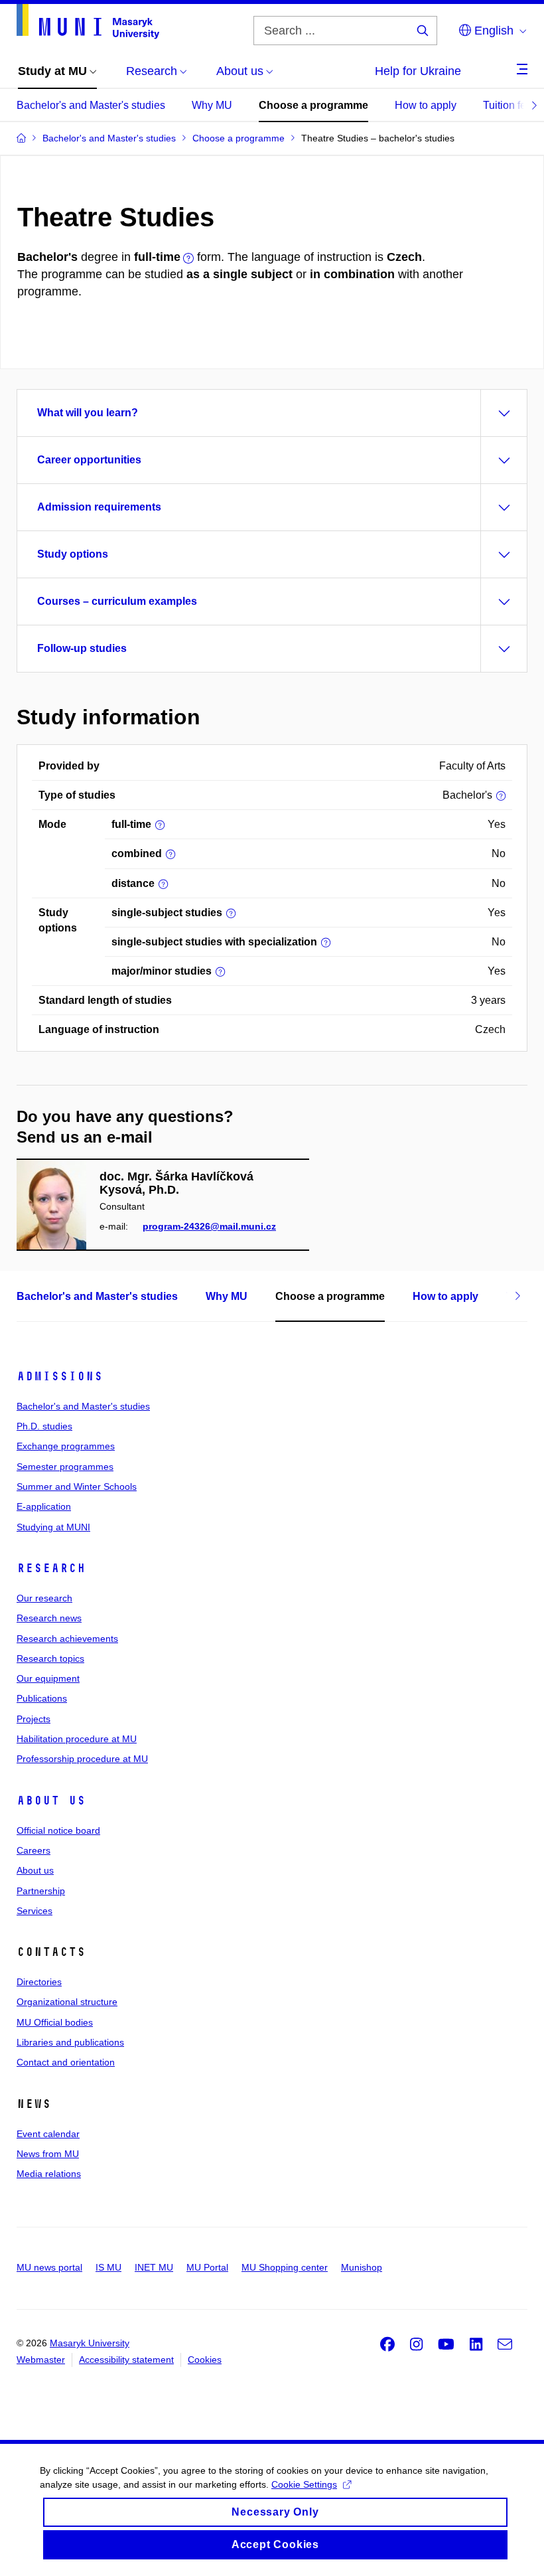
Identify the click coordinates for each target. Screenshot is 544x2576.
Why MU (212, 105)
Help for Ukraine (418, 71)
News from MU (48, 2154)
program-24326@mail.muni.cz (209, 1226)
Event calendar (48, 2134)
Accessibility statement (126, 2360)
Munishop (362, 2267)
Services (34, 1911)
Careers (34, 1850)
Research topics (50, 1658)
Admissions (60, 1376)
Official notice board (58, 1830)
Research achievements (67, 1639)
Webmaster (41, 2360)
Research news (49, 1618)
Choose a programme (313, 105)
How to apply (426, 105)
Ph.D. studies (44, 1426)
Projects (34, 1719)
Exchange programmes (66, 1446)
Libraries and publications (70, 2042)
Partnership (41, 1891)
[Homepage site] (88, 22)
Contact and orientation (66, 2062)
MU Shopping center (285, 2267)
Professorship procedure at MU (82, 1759)
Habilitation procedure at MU (77, 1739)
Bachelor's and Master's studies (91, 105)
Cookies (205, 2360)
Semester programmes (65, 1467)
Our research (44, 1598)
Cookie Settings (304, 2484)
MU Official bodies (55, 2022)
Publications (42, 1698)
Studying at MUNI (53, 1527)
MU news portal (49, 2267)
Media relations (49, 2174)
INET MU (154, 2267)
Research (51, 1568)
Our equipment (48, 1678)
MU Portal (207, 2267)
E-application (44, 1506)
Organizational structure (67, 2002)
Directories (39, 1982)
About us (51, 1801)
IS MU (108, 2267)
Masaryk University (90, 2343)
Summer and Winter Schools (77, 1487)
